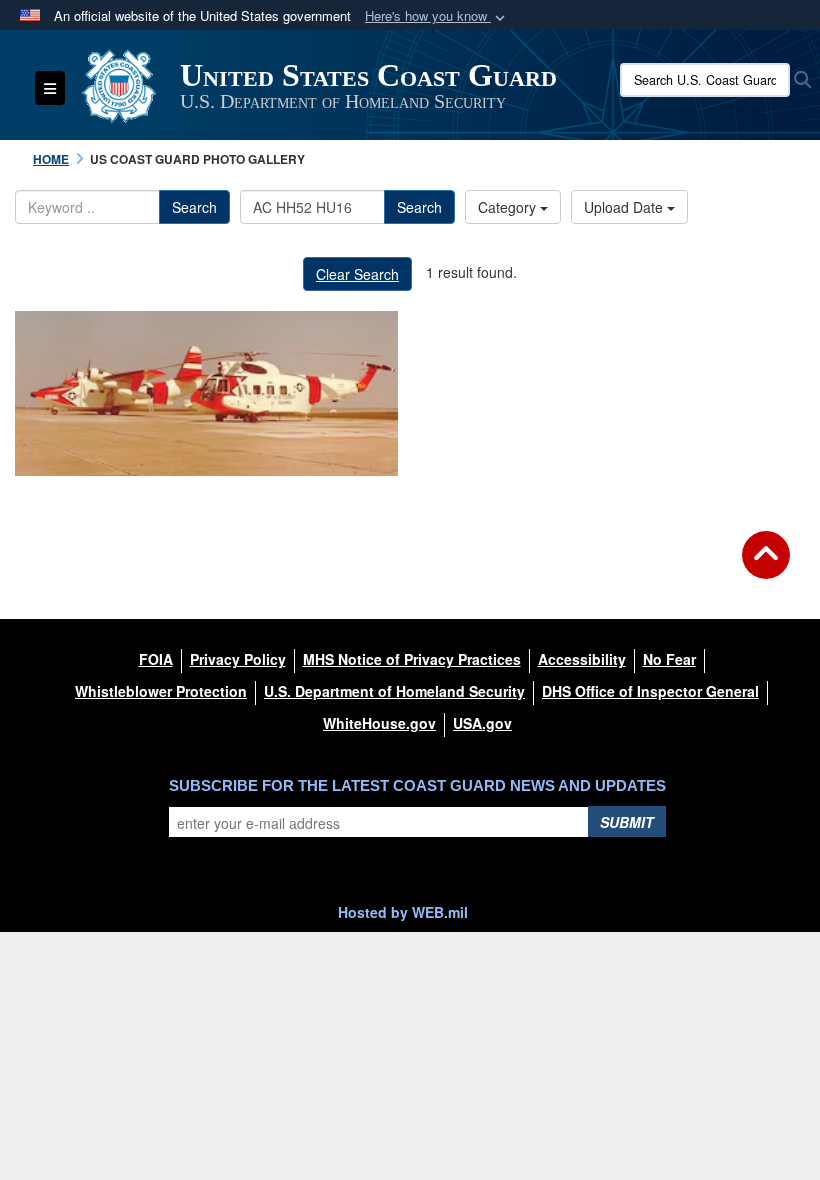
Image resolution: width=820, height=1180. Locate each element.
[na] (206, 393)
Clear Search (357, 274)
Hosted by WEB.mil (403, 912)
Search (194, 207)
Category (509, 207)
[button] (437, 16)
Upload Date (625, 207)
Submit (627, 822)
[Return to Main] (766, 567)
